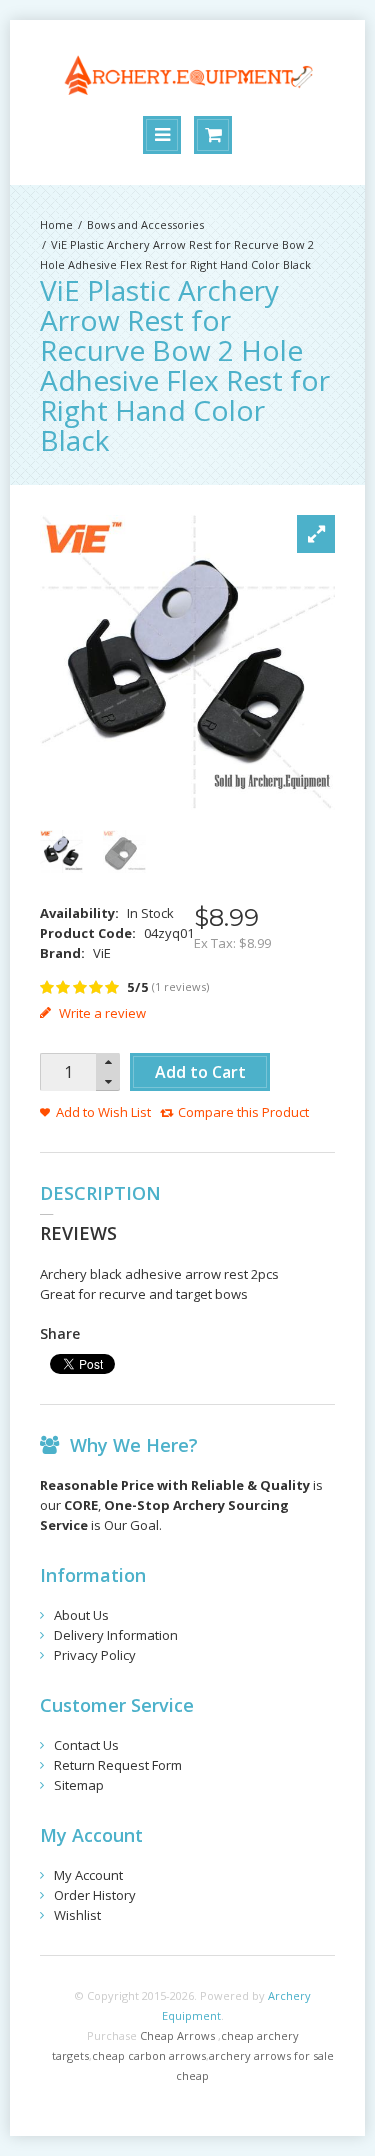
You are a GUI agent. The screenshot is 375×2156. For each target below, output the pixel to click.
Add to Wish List (103, 1112)
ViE (102, 953)
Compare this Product (243, 1112)
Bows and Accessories (145, 224)
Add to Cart (200, 1072)
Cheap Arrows (177, 2035)
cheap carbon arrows (149, 2055)
